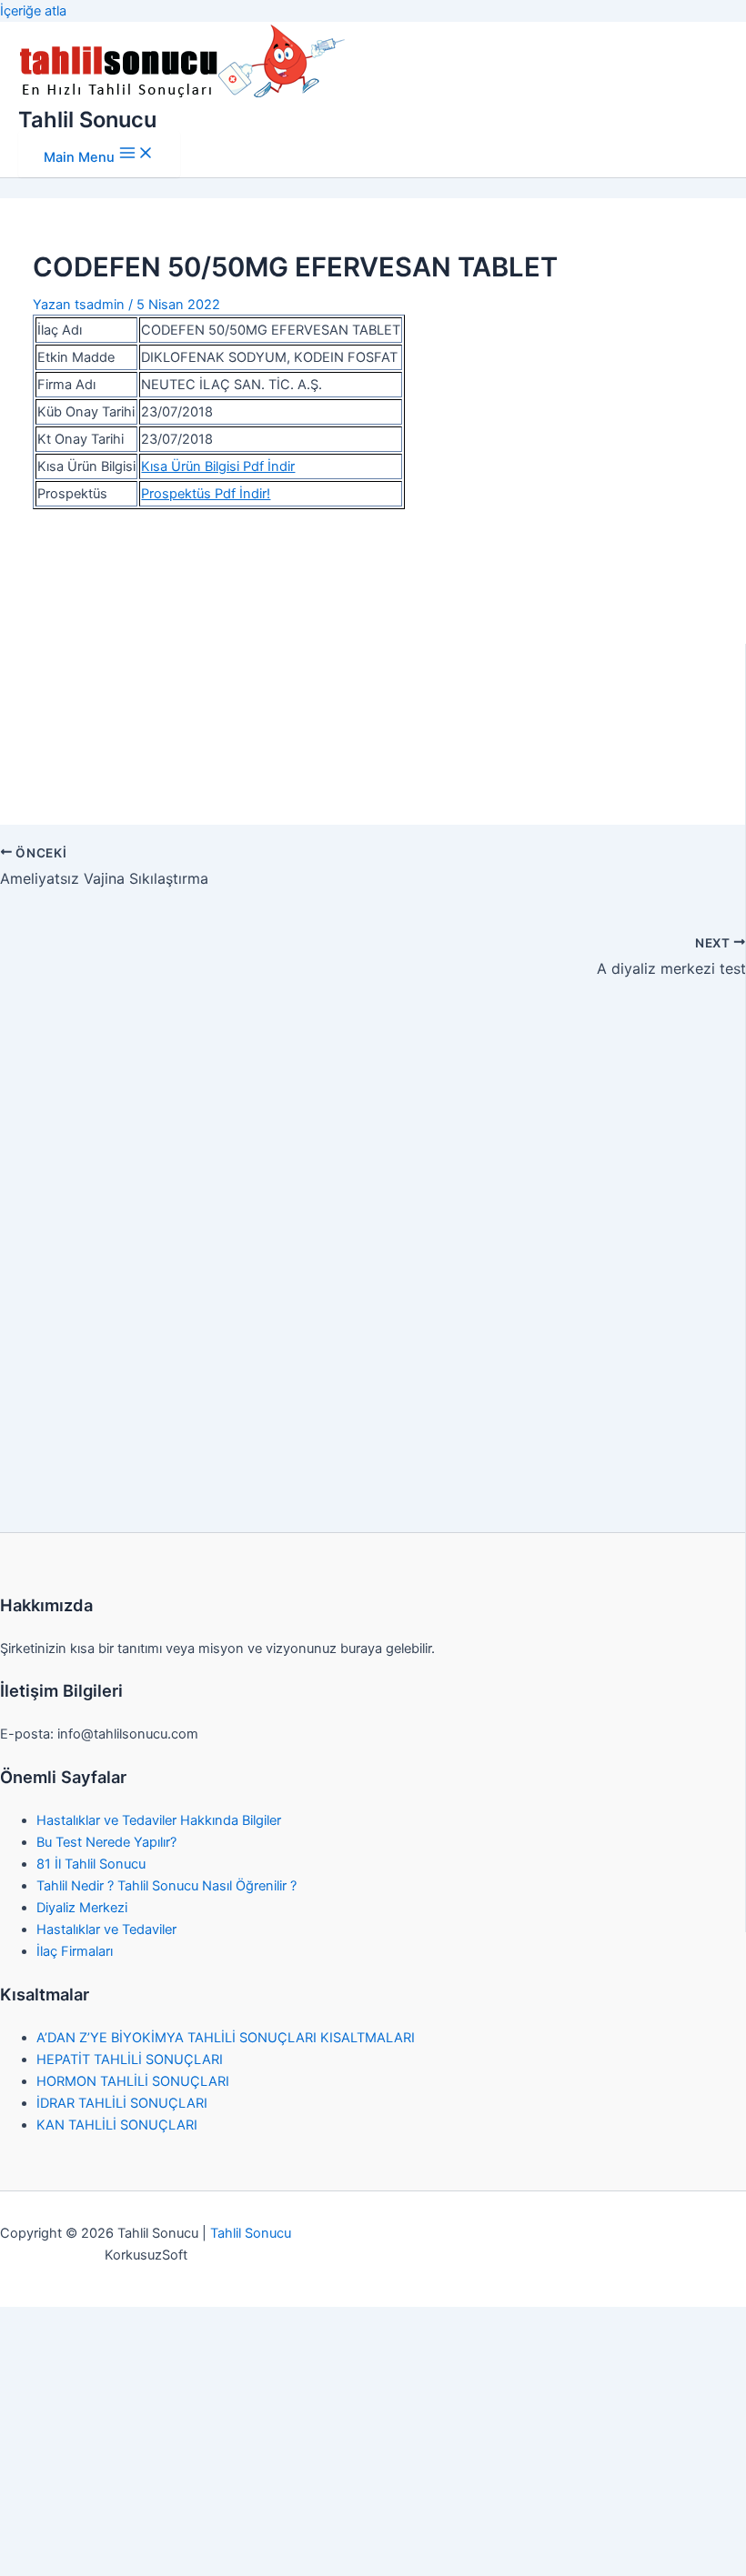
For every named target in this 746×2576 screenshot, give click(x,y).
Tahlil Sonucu (87, 120)
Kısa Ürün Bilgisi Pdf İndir (218, 466)
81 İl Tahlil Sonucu (91, 1864)
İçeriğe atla (33, 11)
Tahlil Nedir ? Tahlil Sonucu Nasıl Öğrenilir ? (166, 1886)
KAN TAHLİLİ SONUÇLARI (117, 2125)
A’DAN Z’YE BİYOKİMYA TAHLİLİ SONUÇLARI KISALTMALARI (226, 2038)
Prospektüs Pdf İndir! (206, 494)
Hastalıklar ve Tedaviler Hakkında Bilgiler (159, 1820)
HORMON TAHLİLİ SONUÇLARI (133, 2081)
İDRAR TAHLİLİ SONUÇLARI (122, 2103)
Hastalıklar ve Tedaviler (106, 1929)
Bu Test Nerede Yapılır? (106, 1842)
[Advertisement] (373, 657)
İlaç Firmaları (75, 1951)
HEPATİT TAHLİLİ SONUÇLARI (130, 2060)
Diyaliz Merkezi (82, 1908)
